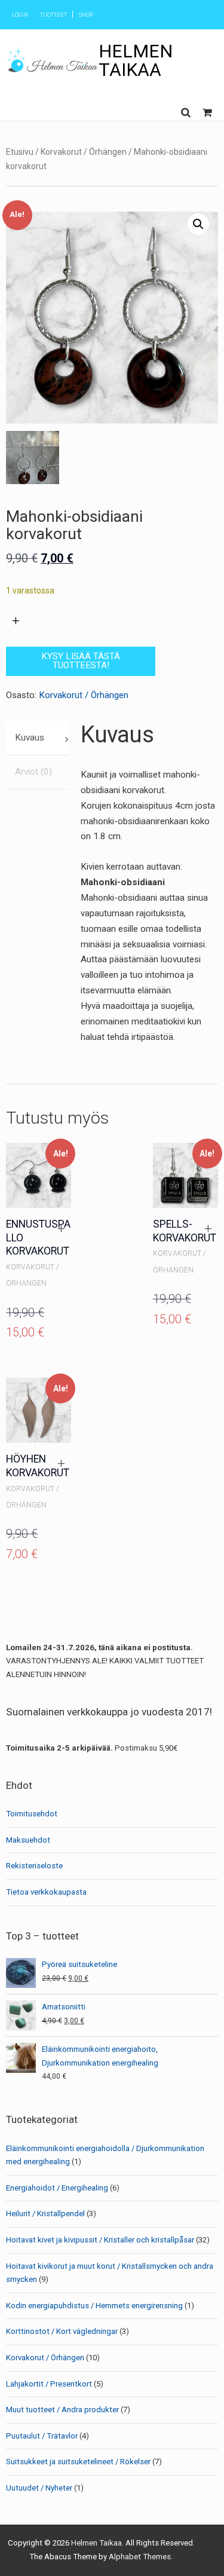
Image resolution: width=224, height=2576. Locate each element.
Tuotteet (53, 15)
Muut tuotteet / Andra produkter (62, 2410)
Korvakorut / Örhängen (84, 152)
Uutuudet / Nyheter (39, 2488)
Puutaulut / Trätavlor (42, 2436)
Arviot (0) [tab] (33, 772)
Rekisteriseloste (34, 1866)
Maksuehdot (28, 1840)
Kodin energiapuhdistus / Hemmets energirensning (94, 2306)
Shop (86, 15)
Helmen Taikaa (136, 60)
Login (20, 15)
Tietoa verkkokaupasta (46, 1892)
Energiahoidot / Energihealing (57, 2188)
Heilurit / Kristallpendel (45, 2214)
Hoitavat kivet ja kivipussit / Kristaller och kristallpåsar (100, 2240)
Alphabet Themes (140, 2557)
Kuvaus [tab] (30, 738)
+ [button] (61, 1229)
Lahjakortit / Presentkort (49, 2384)
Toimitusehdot (32, 1814)
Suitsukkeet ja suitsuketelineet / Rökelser (78, 2462)
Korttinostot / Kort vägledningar (62, 2331)
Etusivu (20, 152)
